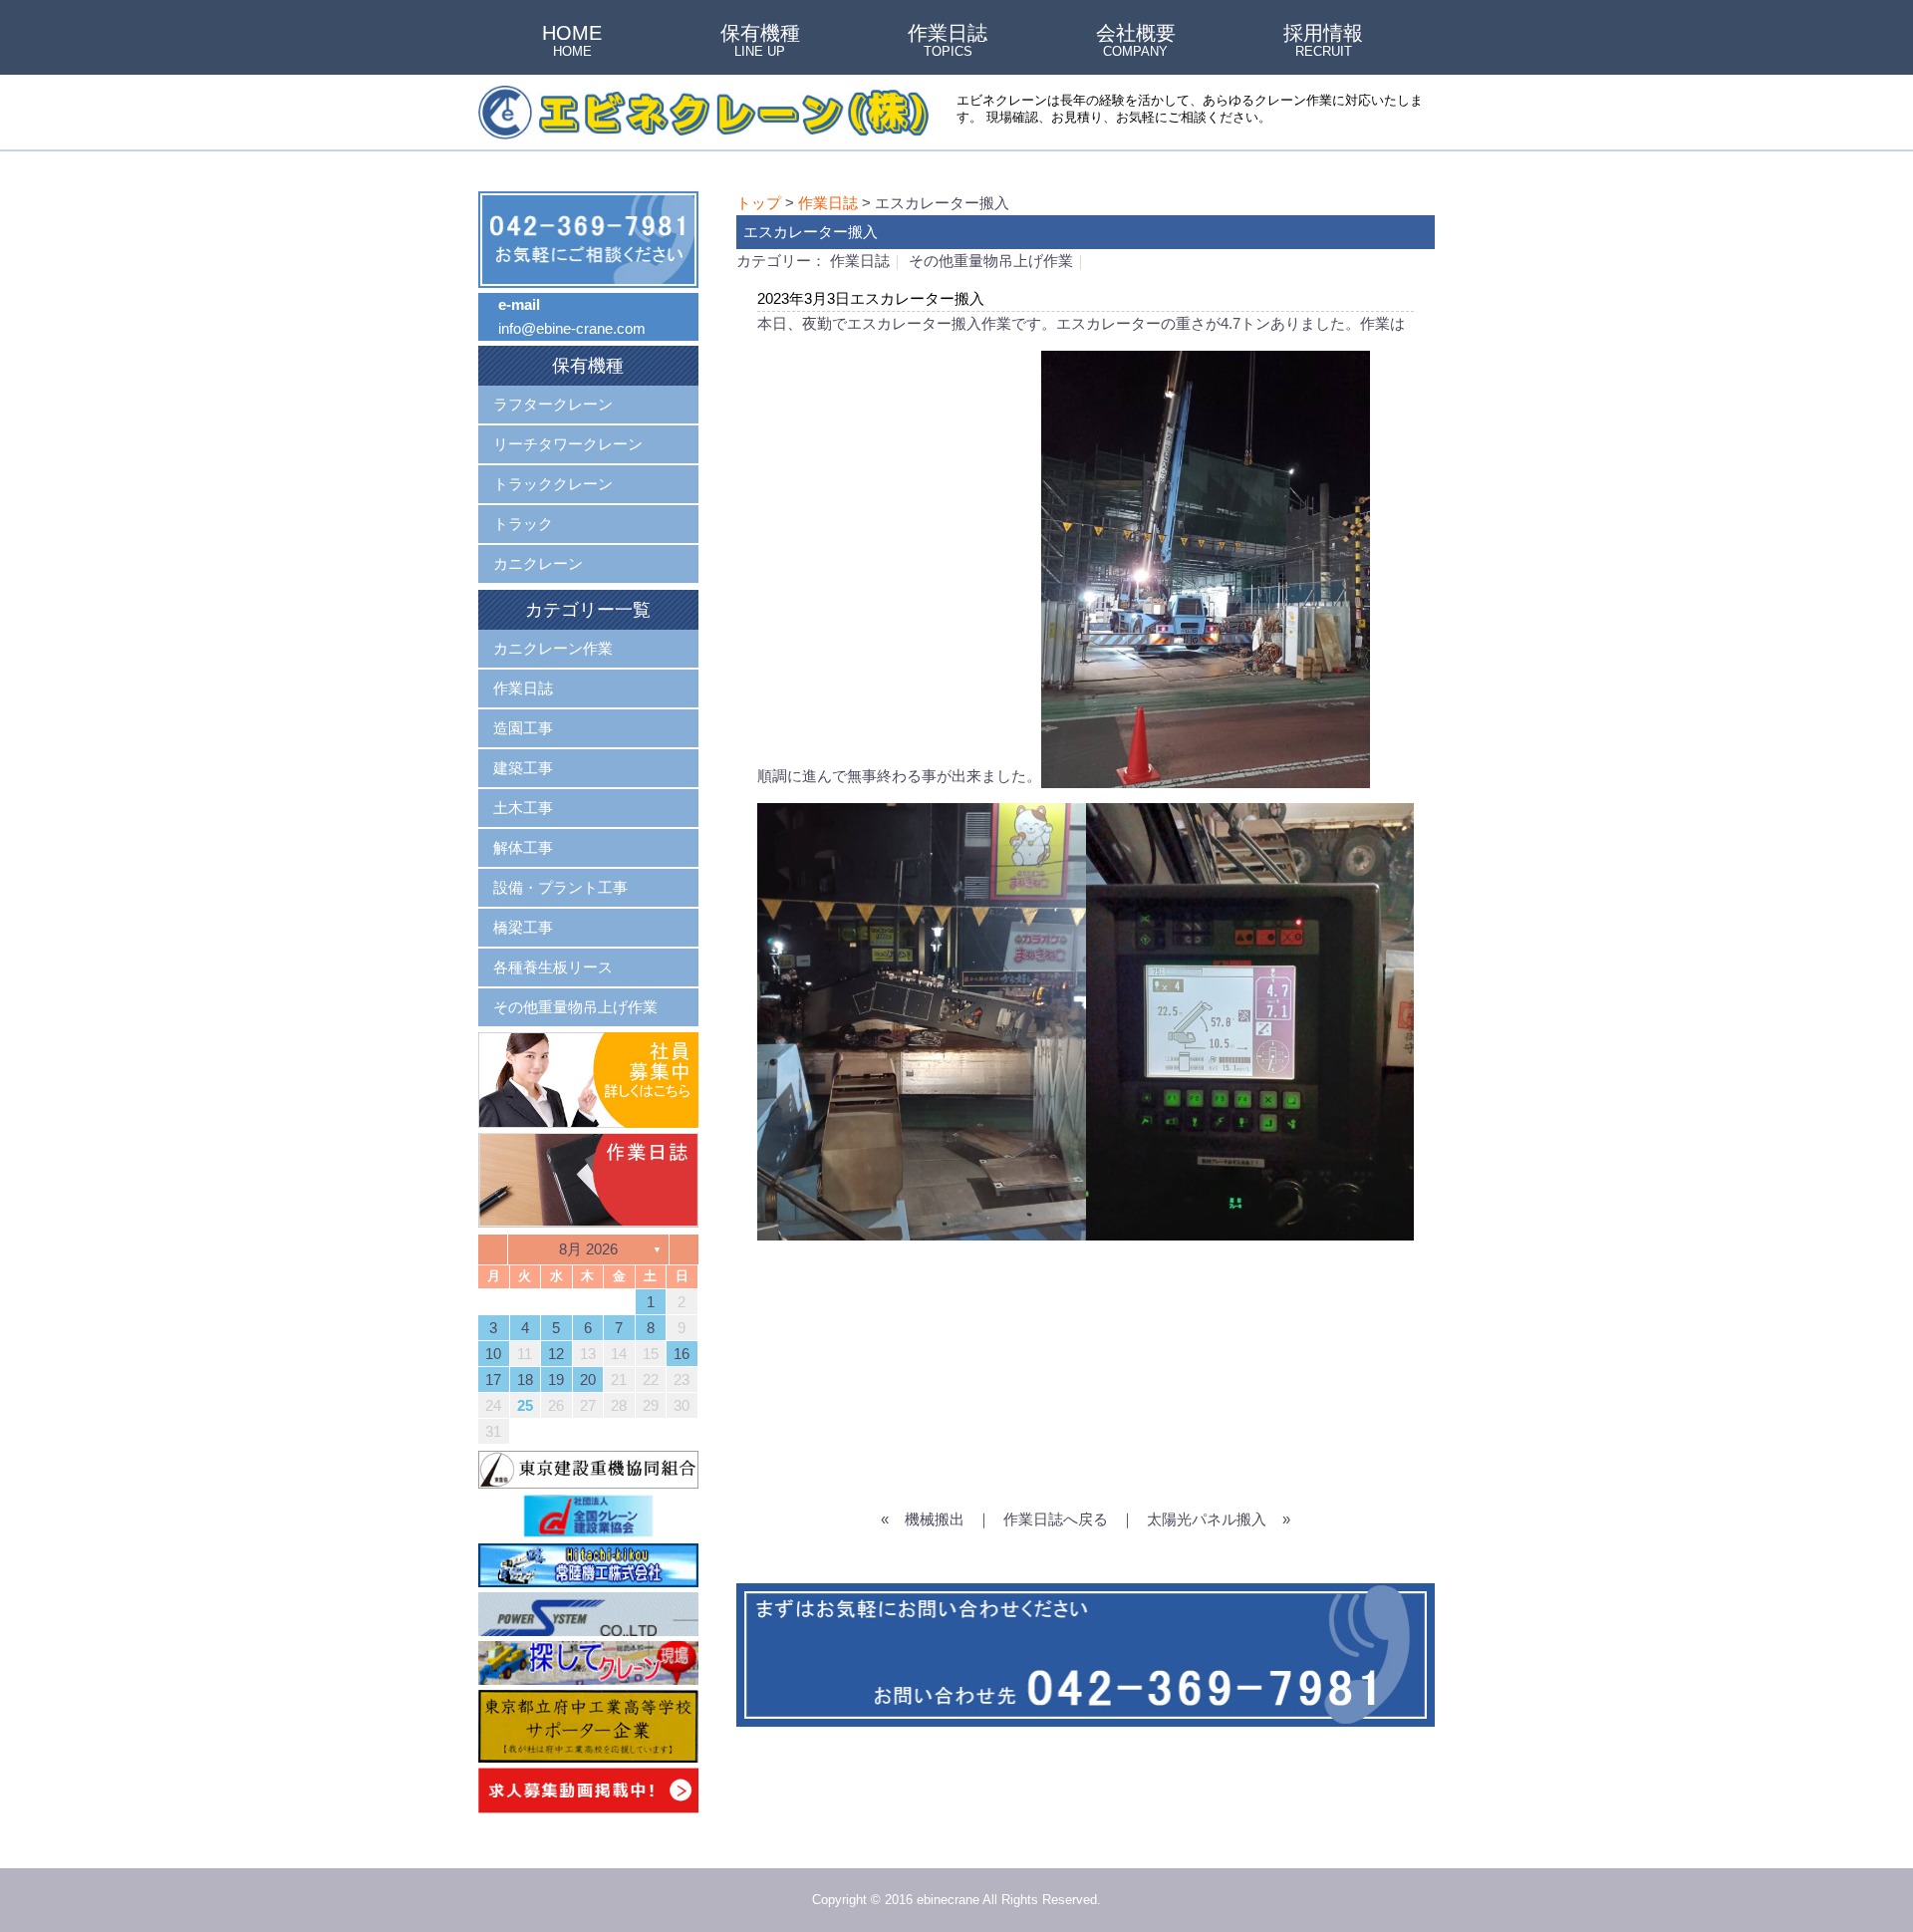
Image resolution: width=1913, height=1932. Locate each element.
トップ (759, 203)
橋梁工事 (523, 927)
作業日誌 (948, 42)
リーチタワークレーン (568, 444)
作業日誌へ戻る (1056, 1519)
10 (493, 1354)
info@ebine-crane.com (572, 328)
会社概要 (1136, 42)
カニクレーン (538, 563)
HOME (572, 42)
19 (556, 1380)
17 (493, 1380)
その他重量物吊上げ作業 (991, 261)
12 (556, 1354)
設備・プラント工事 (560, 887)
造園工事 (523, 728)
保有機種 (760, 42)
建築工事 (523, 768)
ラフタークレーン (553, 404)
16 (682, 1354)
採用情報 (1323, 42)
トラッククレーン (553, 484)
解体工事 (523, 847)
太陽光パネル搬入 (1207, 1519)
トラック (523, 524)
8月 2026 (588, 1249)
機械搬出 (935, 1519)
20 (588, 1380)
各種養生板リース (553, 967)
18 (525, 1380)
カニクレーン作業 (553, 648)
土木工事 (523, 808)
